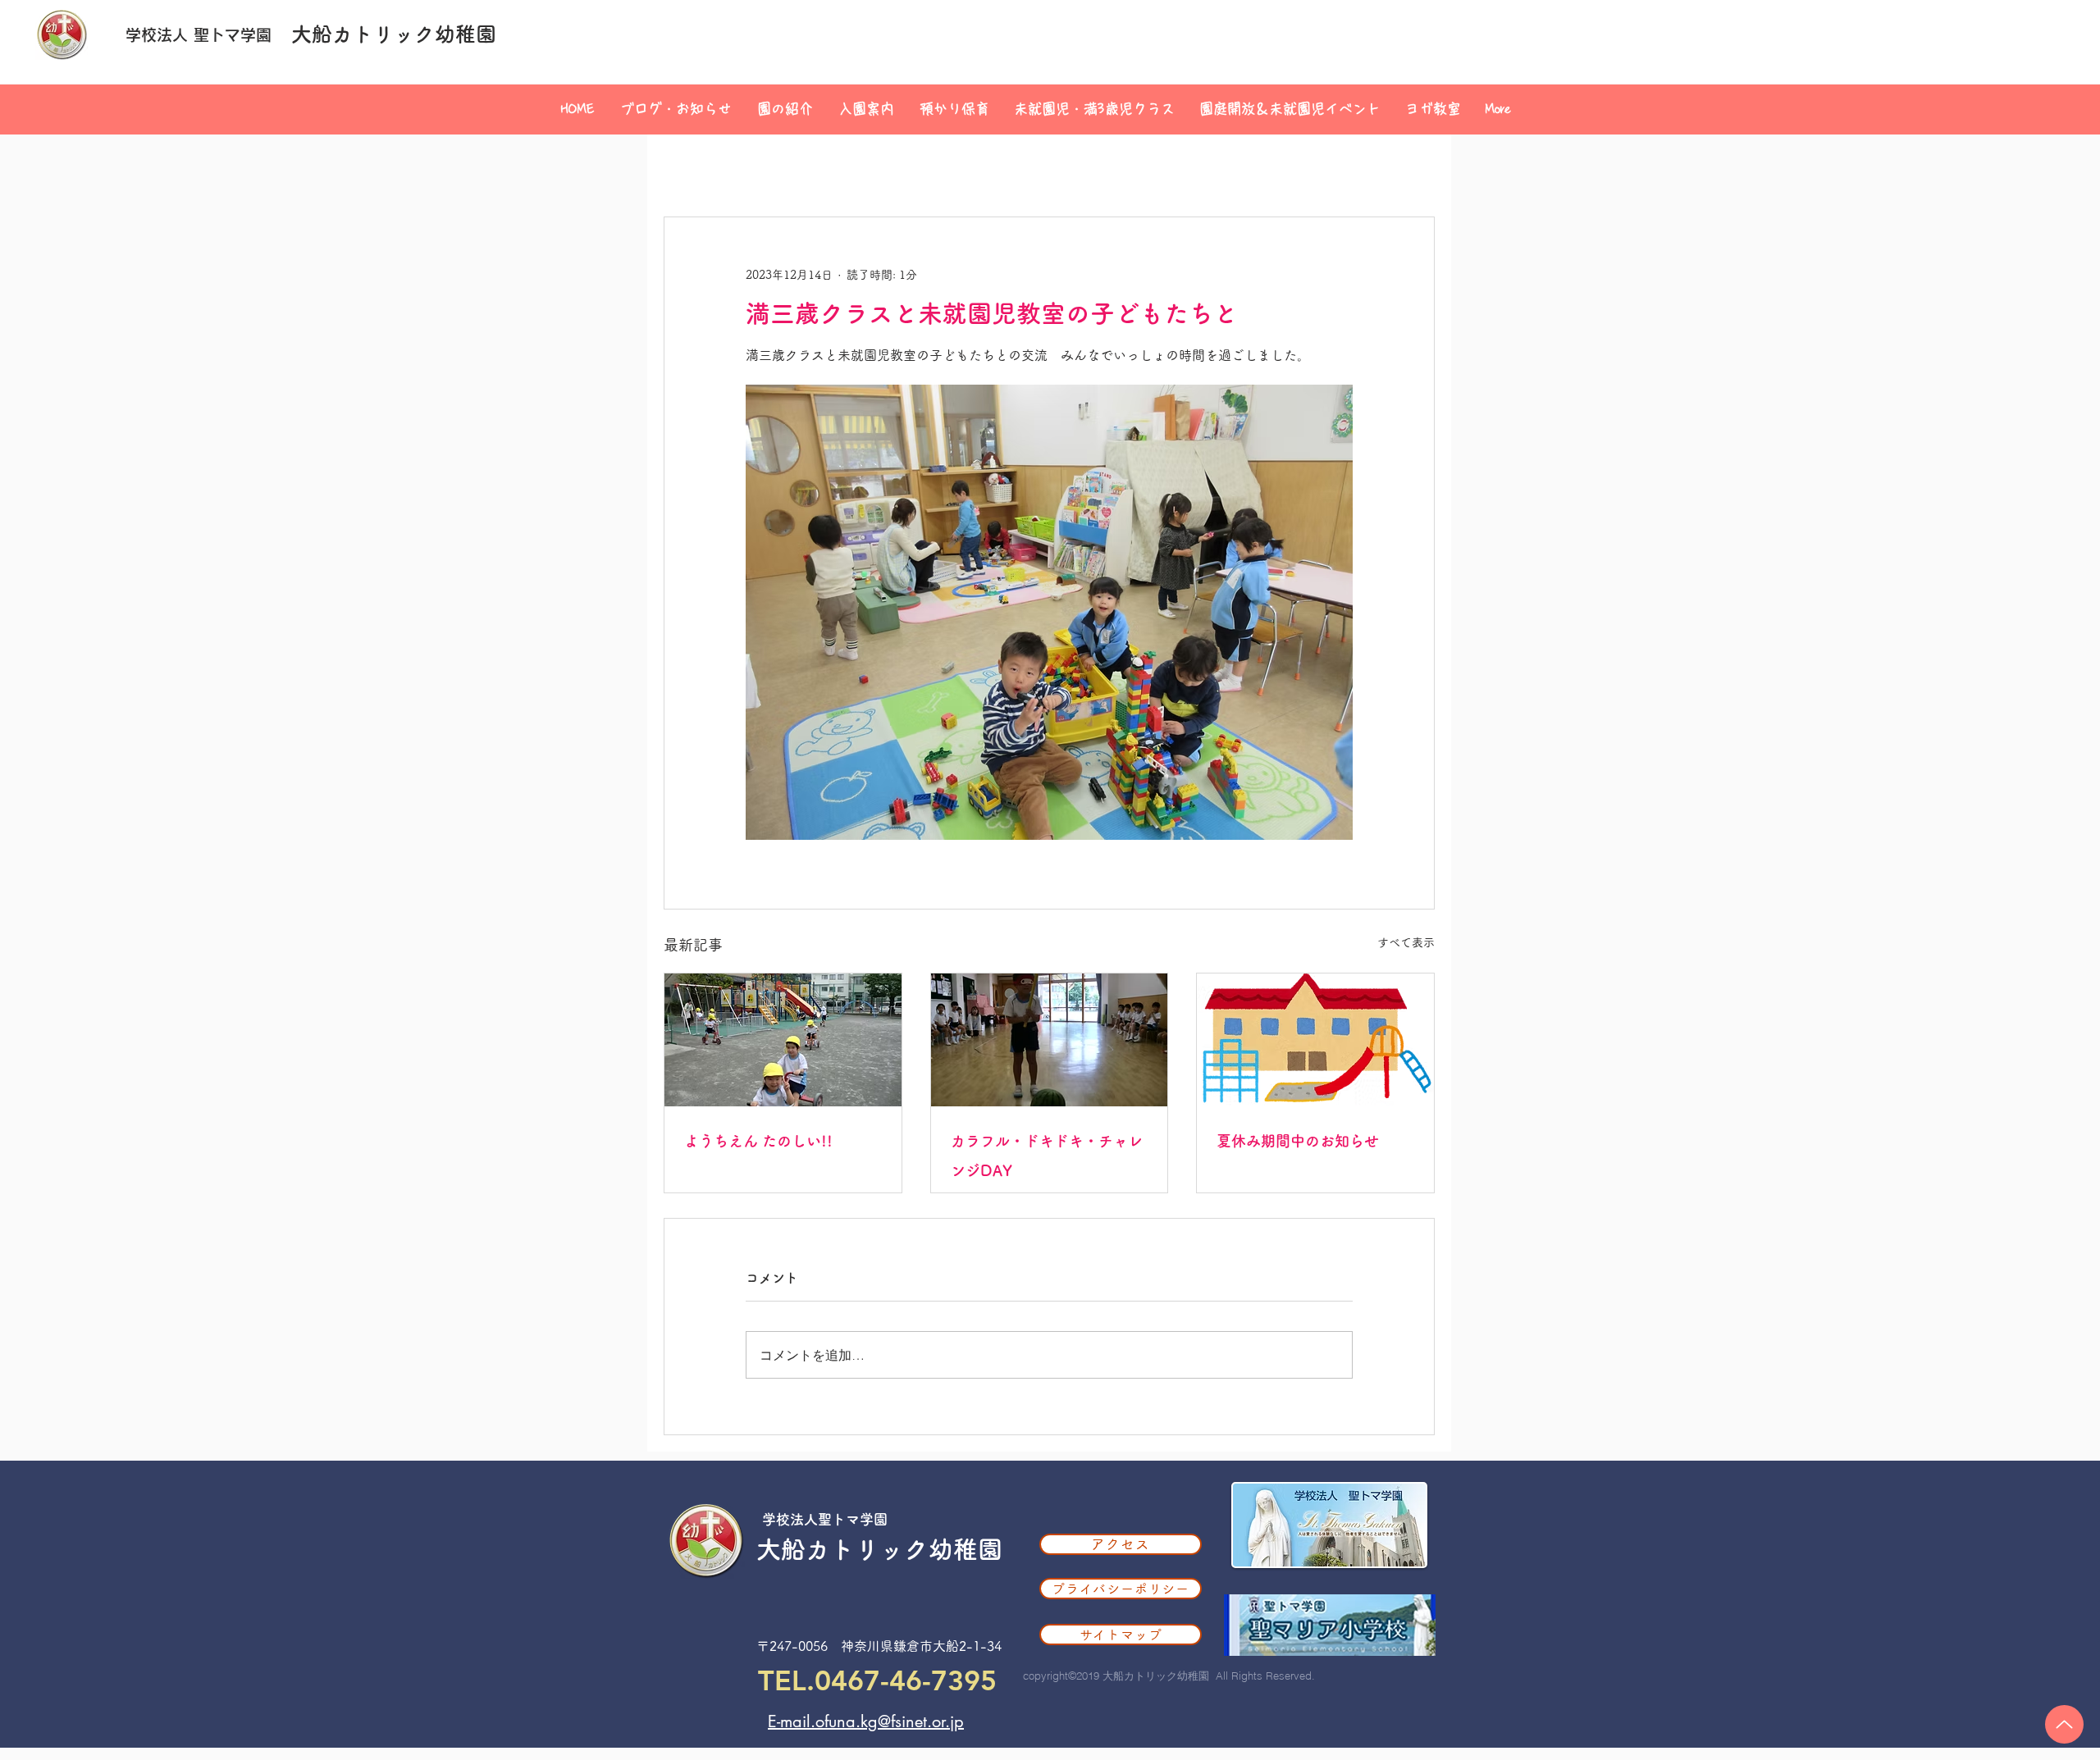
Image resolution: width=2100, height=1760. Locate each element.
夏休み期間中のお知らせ (1298, 1141)
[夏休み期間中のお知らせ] (1315, 1040)
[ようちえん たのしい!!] (783, 1040)
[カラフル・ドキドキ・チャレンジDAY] (1050, 1040)
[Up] (2064, 1724)
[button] (785, 109)
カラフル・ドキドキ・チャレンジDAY (1047, 1156)
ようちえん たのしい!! (758, 1141)
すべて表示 (1406, 942)
